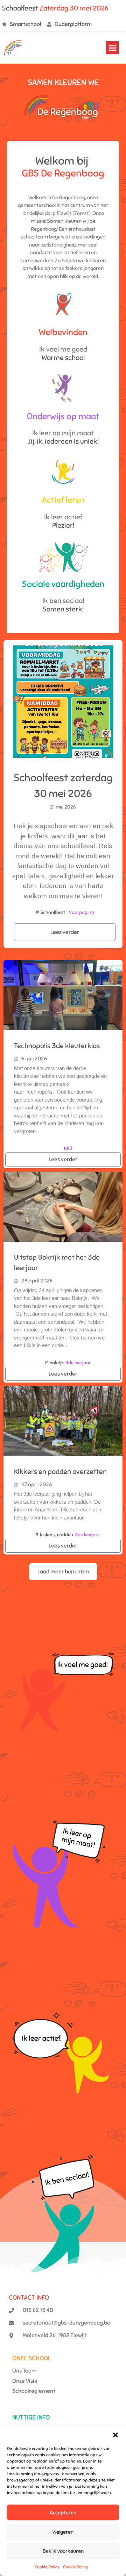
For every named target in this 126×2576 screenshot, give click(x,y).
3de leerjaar (78, 1363)
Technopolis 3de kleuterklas (57, 1046)
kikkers (47, 1535)
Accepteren (63, 2513)
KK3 (68, 1148)
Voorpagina (82, 912)
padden (65, 1535)
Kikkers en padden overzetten (60, 1472)
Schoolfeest (53, 912)
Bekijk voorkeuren (63, 2551)
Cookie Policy (47, 2567)
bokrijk (57, 1363)
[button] (115, 2435)
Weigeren (63, 2532)
